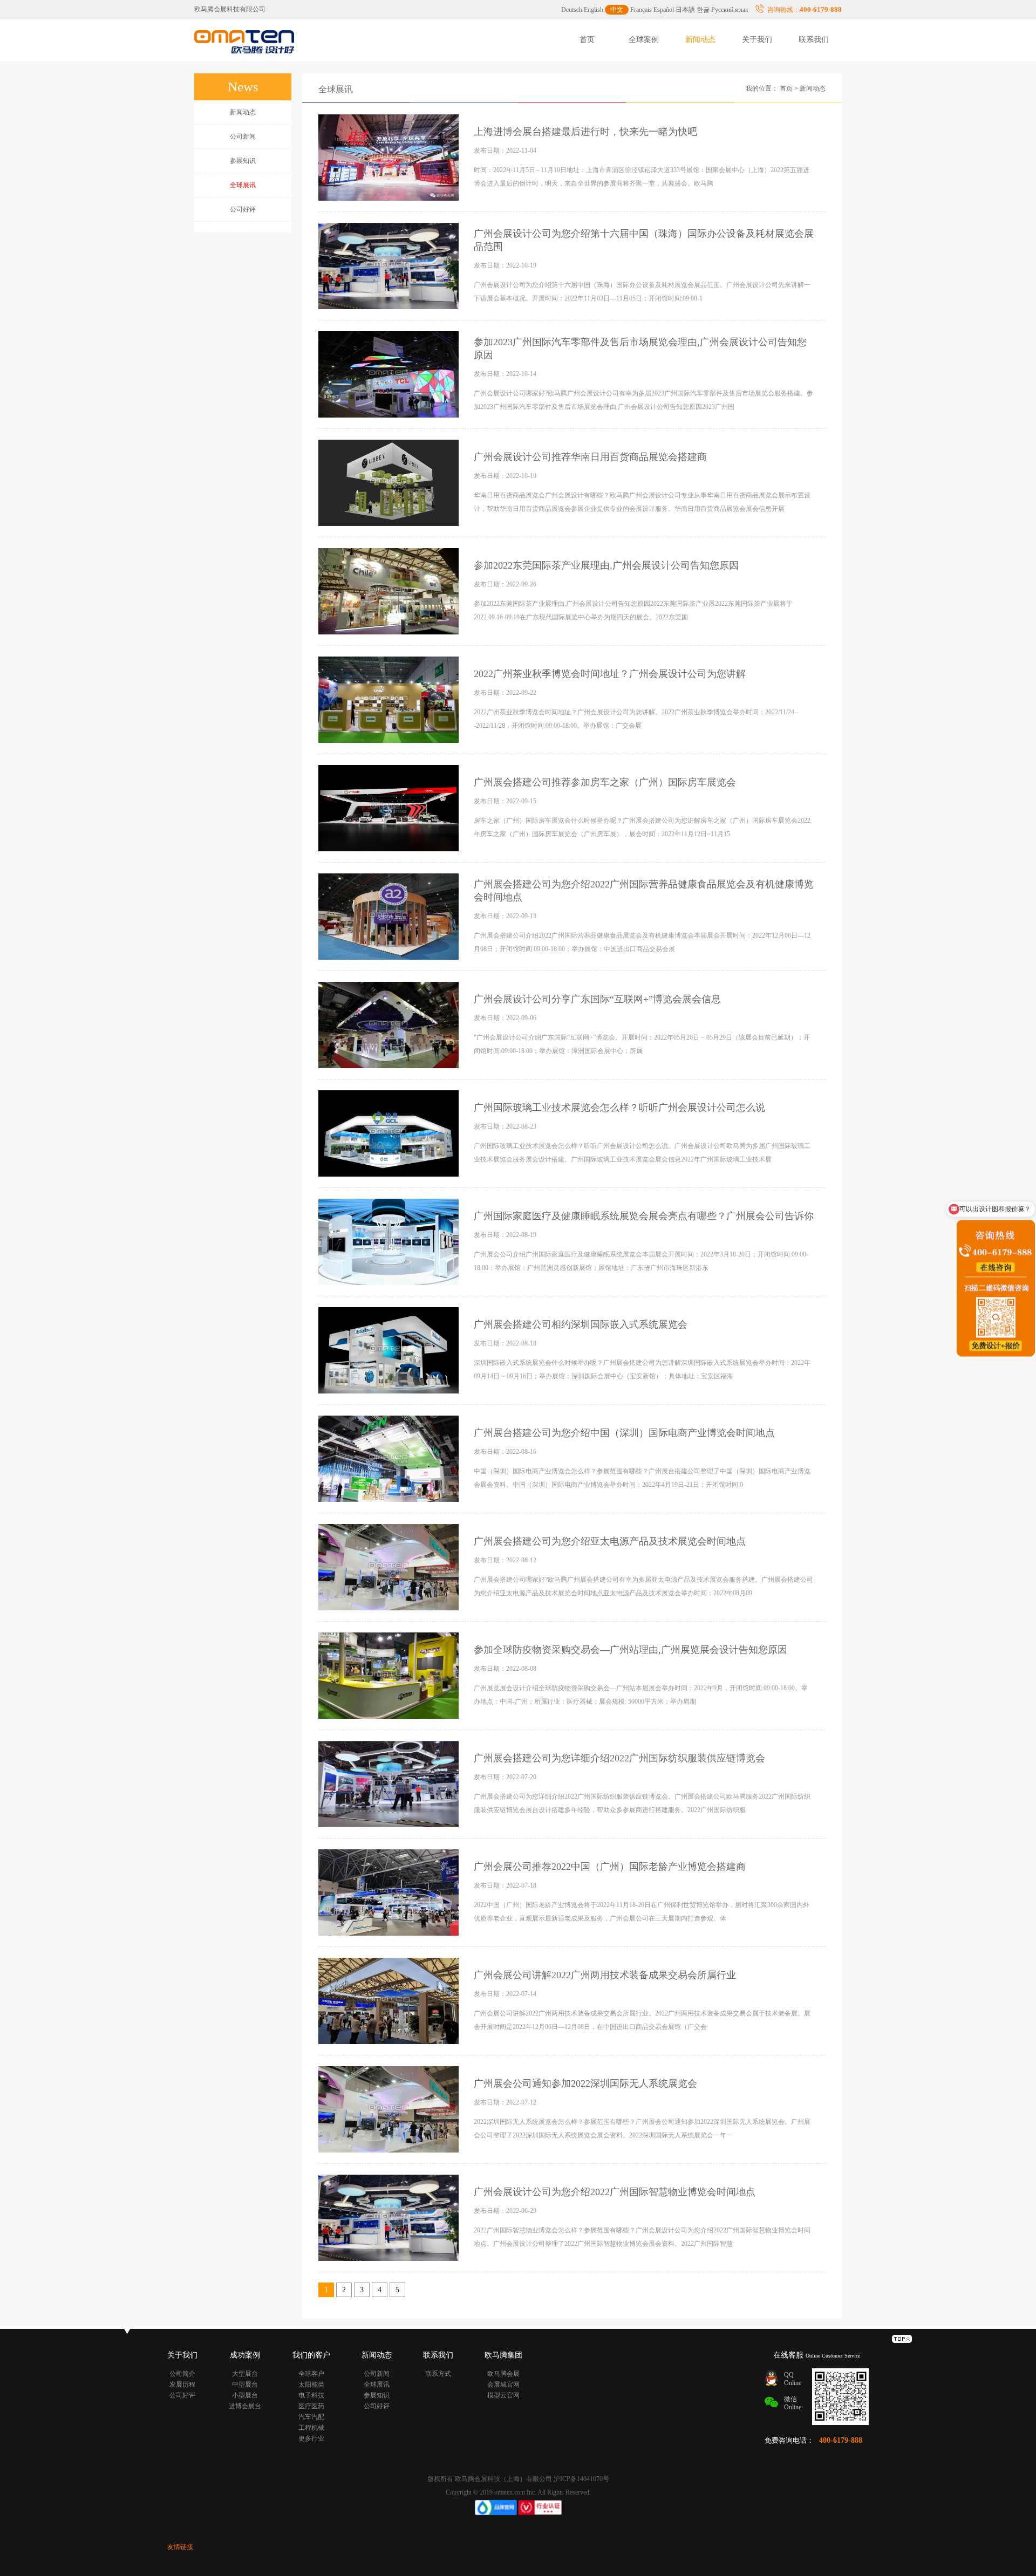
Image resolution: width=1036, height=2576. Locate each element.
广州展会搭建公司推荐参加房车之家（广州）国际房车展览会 (605, 782)
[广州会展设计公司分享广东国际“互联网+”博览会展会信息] (389, 1024)
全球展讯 (336, 89)
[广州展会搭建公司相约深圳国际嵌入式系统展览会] (389, 1350)
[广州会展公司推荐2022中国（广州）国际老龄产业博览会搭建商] (389, 1892)
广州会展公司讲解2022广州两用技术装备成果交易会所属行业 (605, 1975)
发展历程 (182, 2384)
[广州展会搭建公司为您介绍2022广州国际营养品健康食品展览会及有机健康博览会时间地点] (389, 916)
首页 (587, 40)
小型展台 (245, 2395)
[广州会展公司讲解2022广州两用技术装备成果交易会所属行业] (389, 2000)
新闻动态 (700, 40)
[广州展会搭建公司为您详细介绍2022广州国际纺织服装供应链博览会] (389, 1784)
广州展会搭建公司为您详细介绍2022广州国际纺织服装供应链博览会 (619, 1758)
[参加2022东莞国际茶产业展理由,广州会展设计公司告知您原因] (389, 591)
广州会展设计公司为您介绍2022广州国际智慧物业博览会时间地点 (615, 2192)
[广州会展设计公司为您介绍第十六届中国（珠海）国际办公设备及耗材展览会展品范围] (389, 265)
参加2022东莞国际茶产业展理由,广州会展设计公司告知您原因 (606, 565)
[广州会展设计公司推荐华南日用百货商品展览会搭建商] (389, 482)
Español (664, 10)
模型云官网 (503, 2395)
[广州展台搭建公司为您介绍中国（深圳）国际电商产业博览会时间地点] (389, 1458)
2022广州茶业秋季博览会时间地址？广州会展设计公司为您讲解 (610, 674)
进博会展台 (245, 2406)
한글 (703, 10)
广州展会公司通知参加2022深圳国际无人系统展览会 (585, 2083)
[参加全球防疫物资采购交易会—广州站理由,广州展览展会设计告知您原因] (389, 1675)
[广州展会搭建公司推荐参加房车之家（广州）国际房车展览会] (389, 808)
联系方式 (438, 2374)
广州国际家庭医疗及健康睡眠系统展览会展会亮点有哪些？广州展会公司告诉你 (644, 1216)
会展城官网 (503, 2384)
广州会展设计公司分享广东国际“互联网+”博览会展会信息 (597, 999)
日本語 (685, 10)
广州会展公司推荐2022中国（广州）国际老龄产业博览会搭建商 (610, 1867)
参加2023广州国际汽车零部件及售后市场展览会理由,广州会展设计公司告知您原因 (640, 349)
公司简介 (182, 2374)
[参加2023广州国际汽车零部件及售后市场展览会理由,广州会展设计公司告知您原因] (389, 374)
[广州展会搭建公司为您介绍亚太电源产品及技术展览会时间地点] (389, 1567)
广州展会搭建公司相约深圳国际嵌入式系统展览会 (581, 1324)
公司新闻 (243, 136)
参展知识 (243, 161)
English (594, 10)
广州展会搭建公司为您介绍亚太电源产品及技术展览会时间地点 (610, 1541)
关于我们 (757, 40)
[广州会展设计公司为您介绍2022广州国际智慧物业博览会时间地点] (389, 2217)
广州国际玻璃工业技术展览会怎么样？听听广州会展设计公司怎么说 (619, 1108)
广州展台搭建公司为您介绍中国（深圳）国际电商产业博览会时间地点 (624, 1433)
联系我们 (814, 40)
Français (641, 10)
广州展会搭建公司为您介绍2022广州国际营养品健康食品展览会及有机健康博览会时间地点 (644, 891)
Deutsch (572, 10)
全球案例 (644, 40)
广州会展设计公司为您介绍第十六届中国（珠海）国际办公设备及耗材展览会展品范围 (644, 240)
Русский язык (730, 10)
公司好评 (243, 209)
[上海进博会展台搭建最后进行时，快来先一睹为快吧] (389, 157)
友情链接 (180, 2547)
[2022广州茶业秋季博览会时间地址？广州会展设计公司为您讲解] (389, 699)
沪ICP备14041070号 (581, 2479)
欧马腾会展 (503, 2374)
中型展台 (245, 2384)
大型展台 (245, 2374)
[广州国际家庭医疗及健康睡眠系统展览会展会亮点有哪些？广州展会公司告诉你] (389, 1241)
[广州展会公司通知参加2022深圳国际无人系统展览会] (389, 2109)
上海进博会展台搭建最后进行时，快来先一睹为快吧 (585, 132)
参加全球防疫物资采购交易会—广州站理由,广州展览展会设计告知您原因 (631, 1650)
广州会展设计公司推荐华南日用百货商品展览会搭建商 (590, 457)
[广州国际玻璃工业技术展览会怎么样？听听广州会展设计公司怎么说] (389, 1133)
